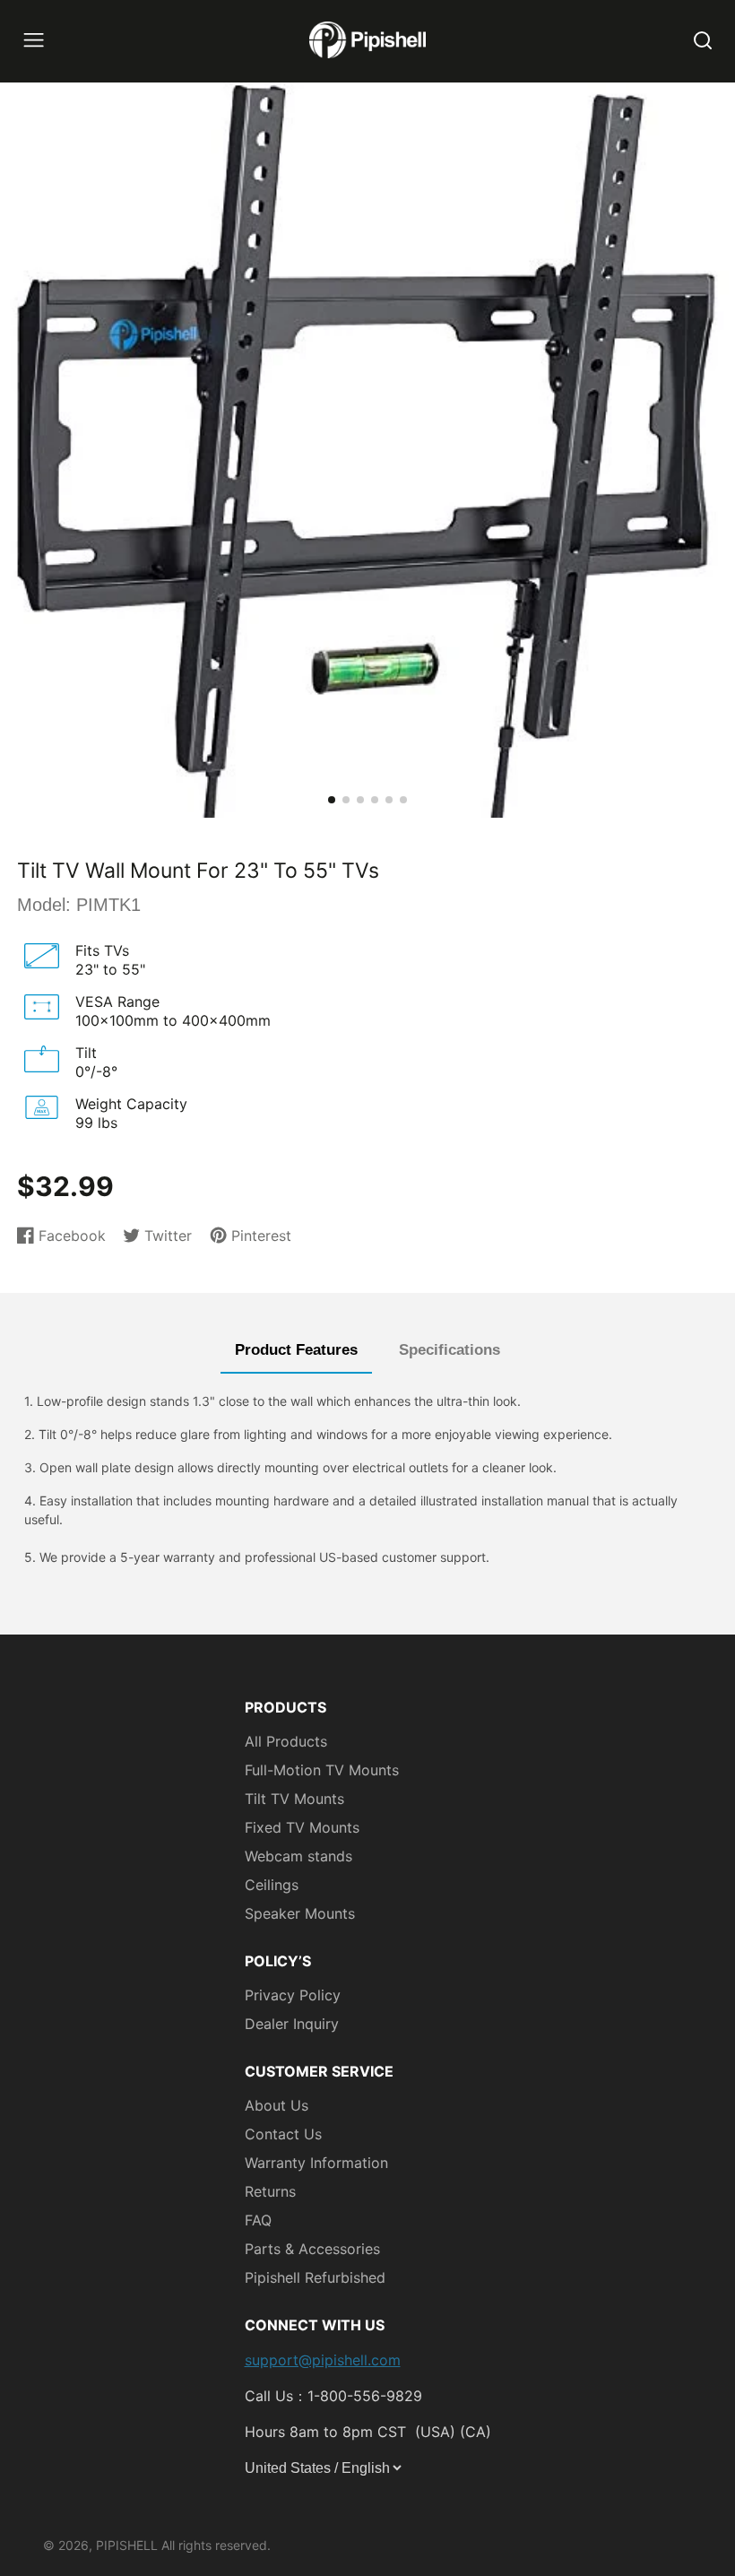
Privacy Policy (293, 1995)
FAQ (258, 2220)
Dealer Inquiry (292, 2024)
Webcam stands (298, 1856)
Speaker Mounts (300, 1913)
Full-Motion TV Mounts (322, 1770)
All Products (286, 1741)
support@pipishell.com (323, 2360)
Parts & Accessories (312, 2249)
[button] (332, 800)
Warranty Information (316, 2163)
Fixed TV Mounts (302, 1827)
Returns (270, 2191)
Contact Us (283, 2134)
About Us (277, 2105)
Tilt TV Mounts (294, 1799)
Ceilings (272, 1885)
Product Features (296, 1350)
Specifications (450, 1350)
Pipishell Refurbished (315, 2277)
